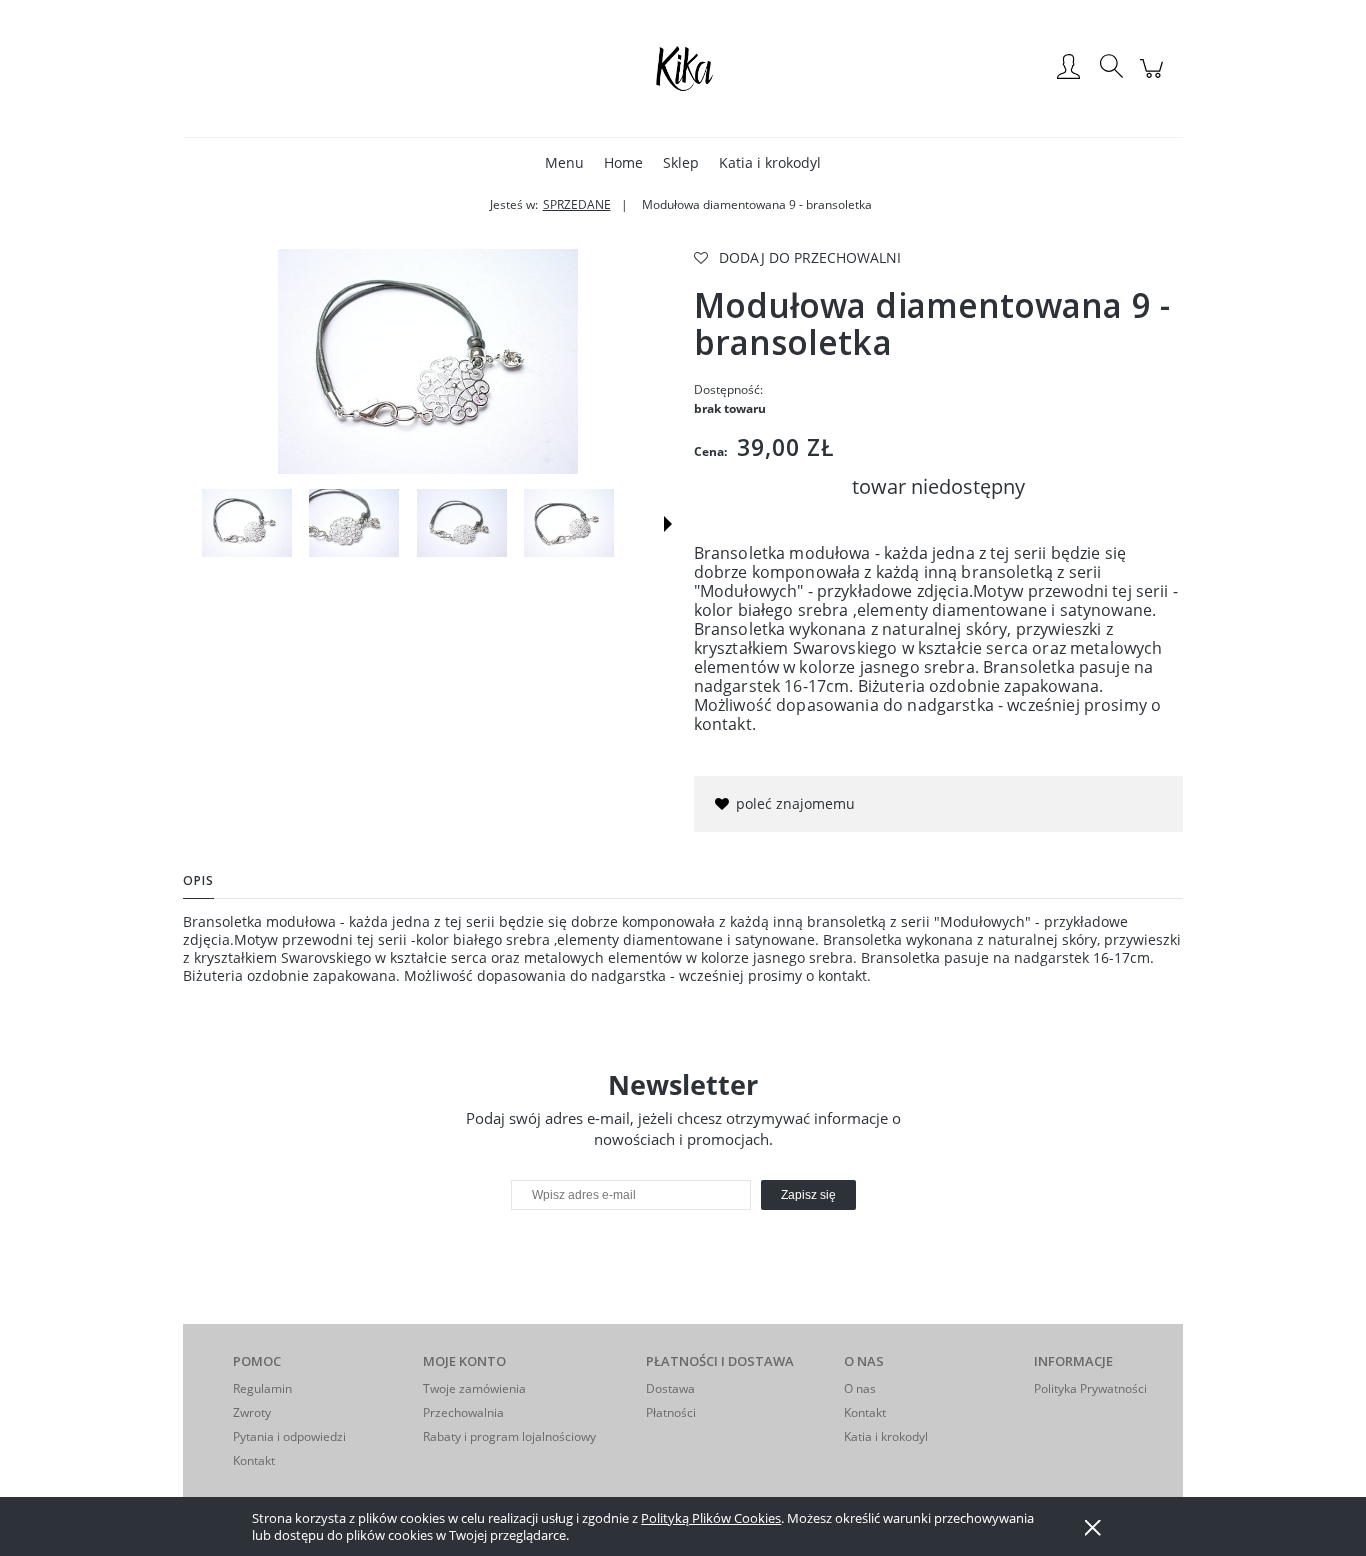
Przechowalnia (463, 1412)
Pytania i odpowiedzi (289, 1436)
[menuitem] (564, 162)
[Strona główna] (683, 68)
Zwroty (252, 1412)
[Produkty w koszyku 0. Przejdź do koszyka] (1154, 78)
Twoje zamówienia (474, 1388)
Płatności (671, 1412)
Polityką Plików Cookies (711, 1518)
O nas (860, 1388)
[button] (668, 524)
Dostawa (670, 1388)
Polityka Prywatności (1090, 1388)
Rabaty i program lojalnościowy (509, 1436)
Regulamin (262, 1388)
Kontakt (254, 1460)
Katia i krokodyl (886, 1436)
